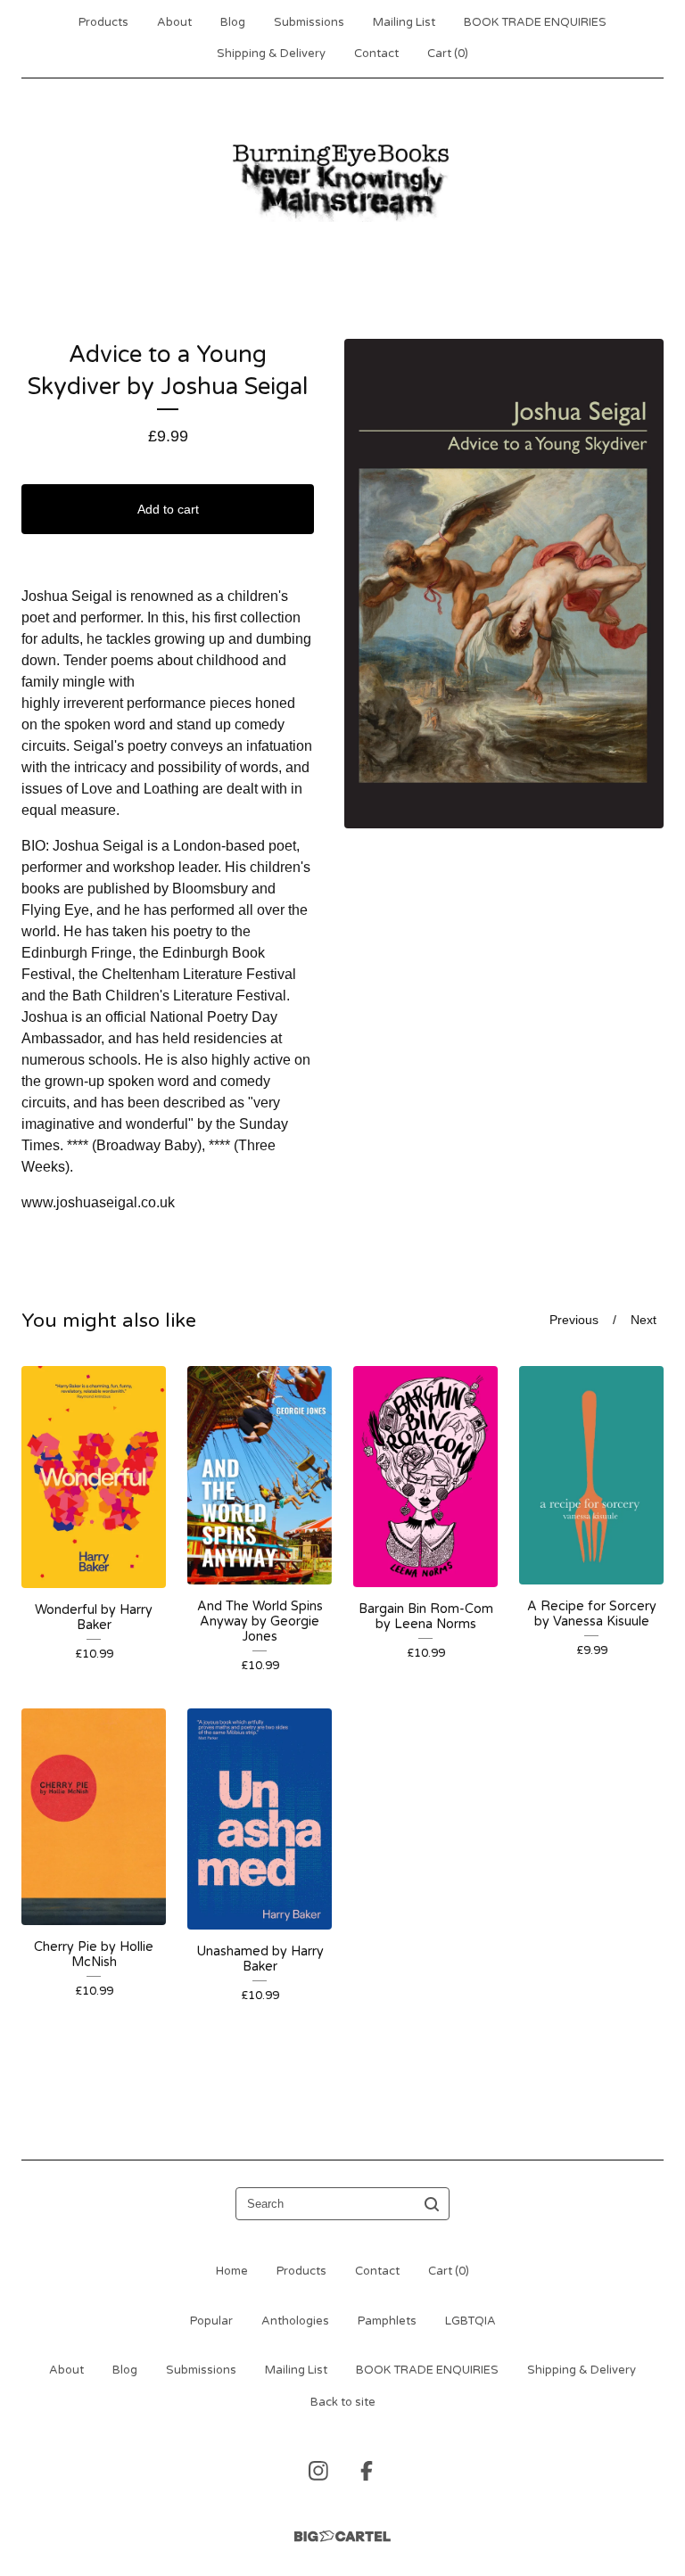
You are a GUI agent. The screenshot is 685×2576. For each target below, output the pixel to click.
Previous (574, 1320)
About (174, 22)
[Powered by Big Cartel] (342, 2536)
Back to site (343, 2402)
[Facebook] (367, 2471)
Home (232, 2271)
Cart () (448, 53)
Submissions (309, 22)
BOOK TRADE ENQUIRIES (535, 22)
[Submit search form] (432, 2204)
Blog (233, 22)
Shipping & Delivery (271, 53)
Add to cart (168, 509)
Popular (211, 2321)
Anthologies (295, 2321)
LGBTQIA (470, 2321)
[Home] (342, 180)
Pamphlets (387, 2321)
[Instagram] (318, 2471)
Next (644, 1320)
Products (103, 22)
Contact (376, 53)
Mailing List (404, 22)
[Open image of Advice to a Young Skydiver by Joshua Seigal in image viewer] (504, 584)
